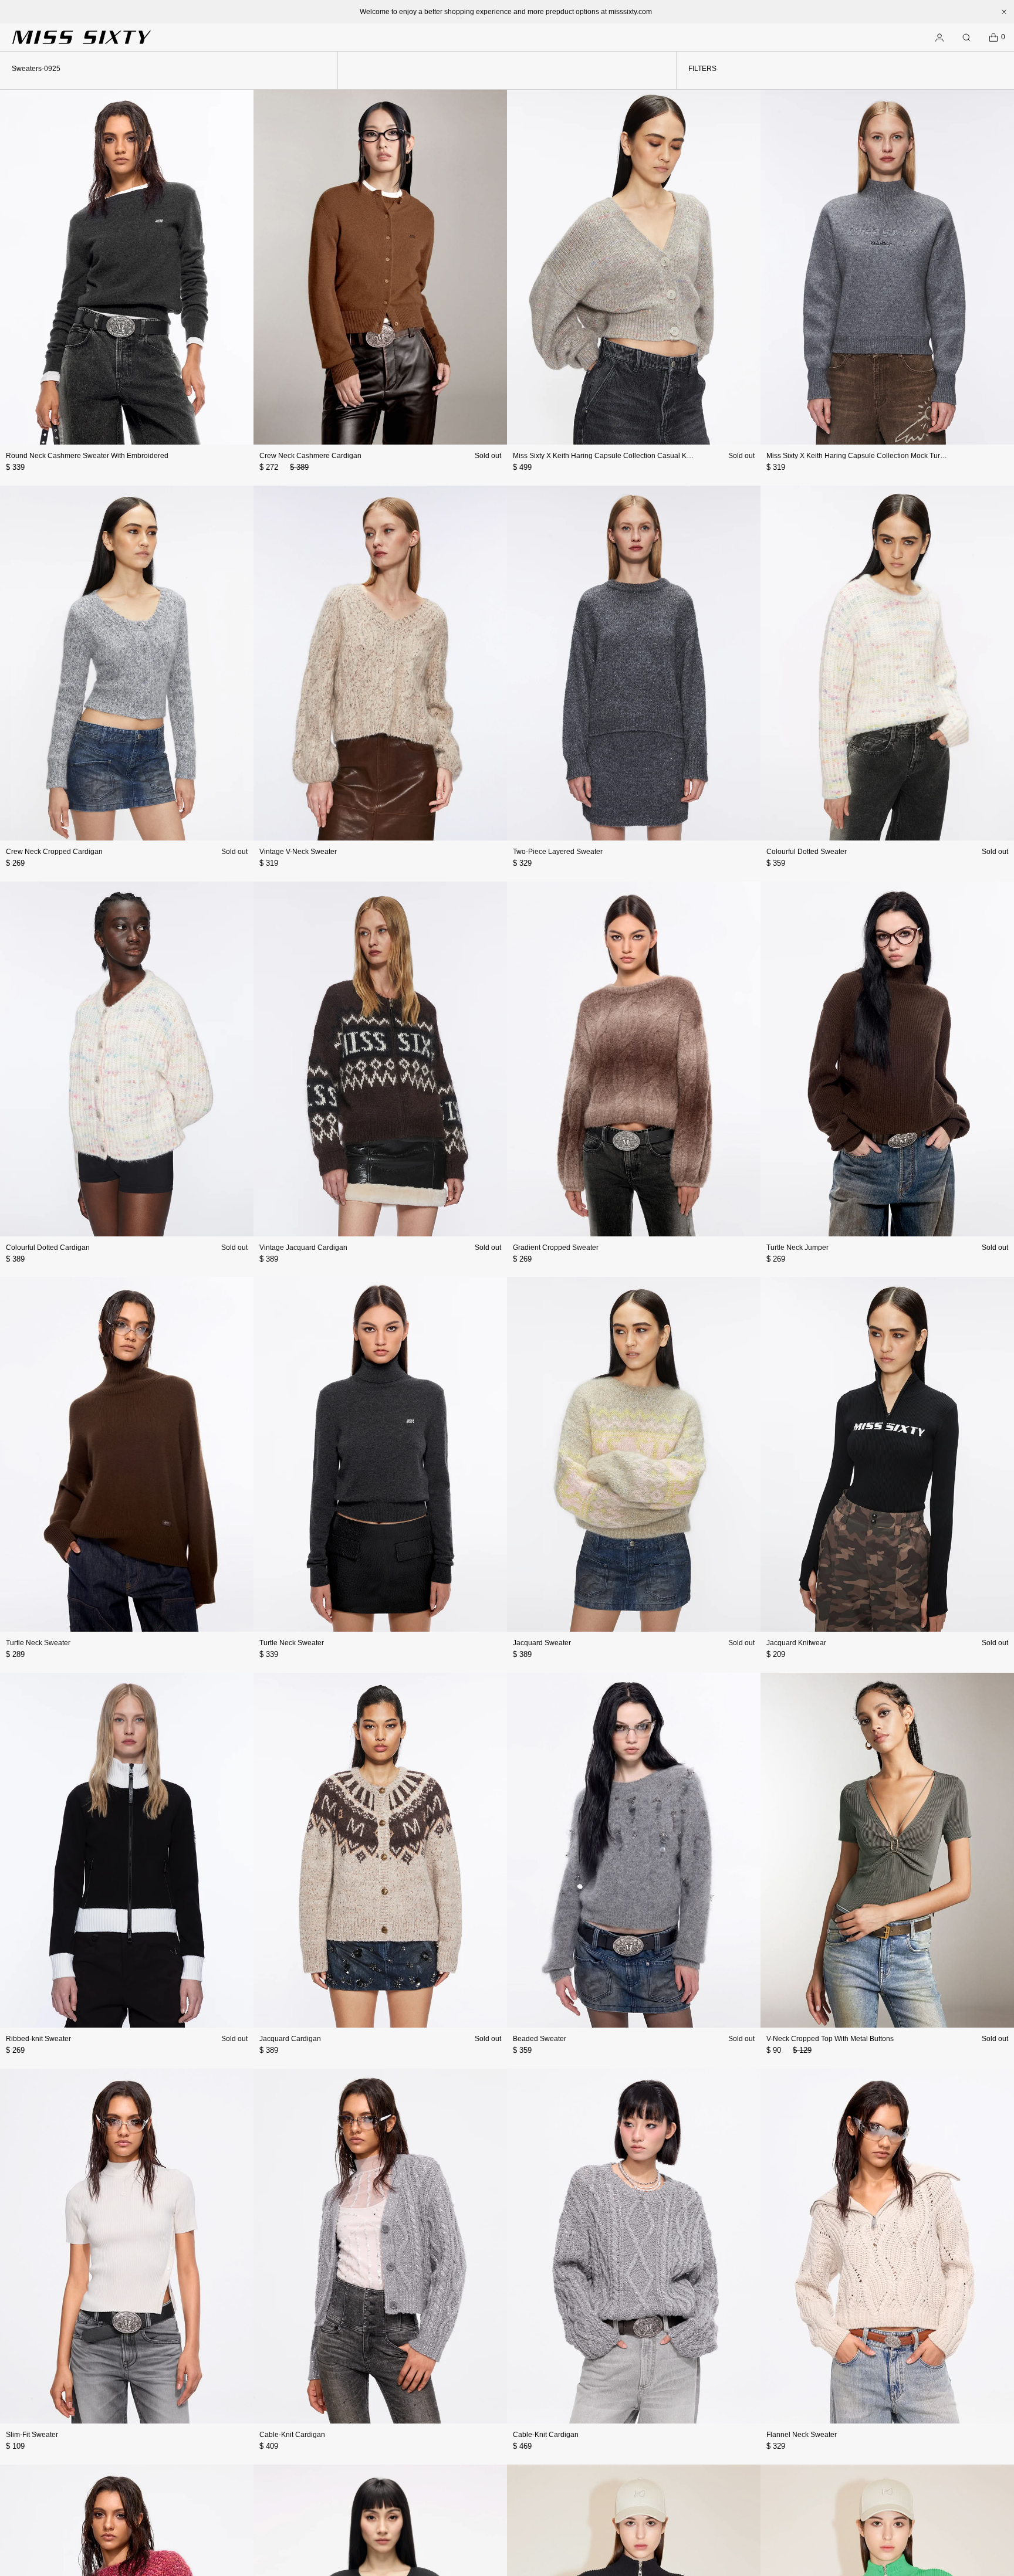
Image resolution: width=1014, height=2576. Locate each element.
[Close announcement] (1004, 12)
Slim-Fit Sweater (32, 2435)
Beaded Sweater (540, 2039)
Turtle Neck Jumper (797, 1248)
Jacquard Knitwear (796, 1643)
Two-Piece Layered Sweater (558, 852)
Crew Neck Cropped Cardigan (54, 852)
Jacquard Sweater (542, 1643)
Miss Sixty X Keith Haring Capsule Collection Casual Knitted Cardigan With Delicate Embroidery (666, 456)
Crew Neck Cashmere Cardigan (310, 456)
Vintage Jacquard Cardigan (303, 1248)
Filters (702, 69)
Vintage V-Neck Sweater (298, 852)
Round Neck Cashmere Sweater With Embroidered (87, 456)
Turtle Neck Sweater (38, 1643)
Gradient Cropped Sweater (556, 1248)
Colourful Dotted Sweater (807, 852)
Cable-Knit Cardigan (292, 2435)
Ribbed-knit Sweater (38, 2039)
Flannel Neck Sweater (802, 2435)
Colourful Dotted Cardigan (48, 1248)
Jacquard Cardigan (290, 2039)
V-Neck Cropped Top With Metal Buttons (830, 2039)
